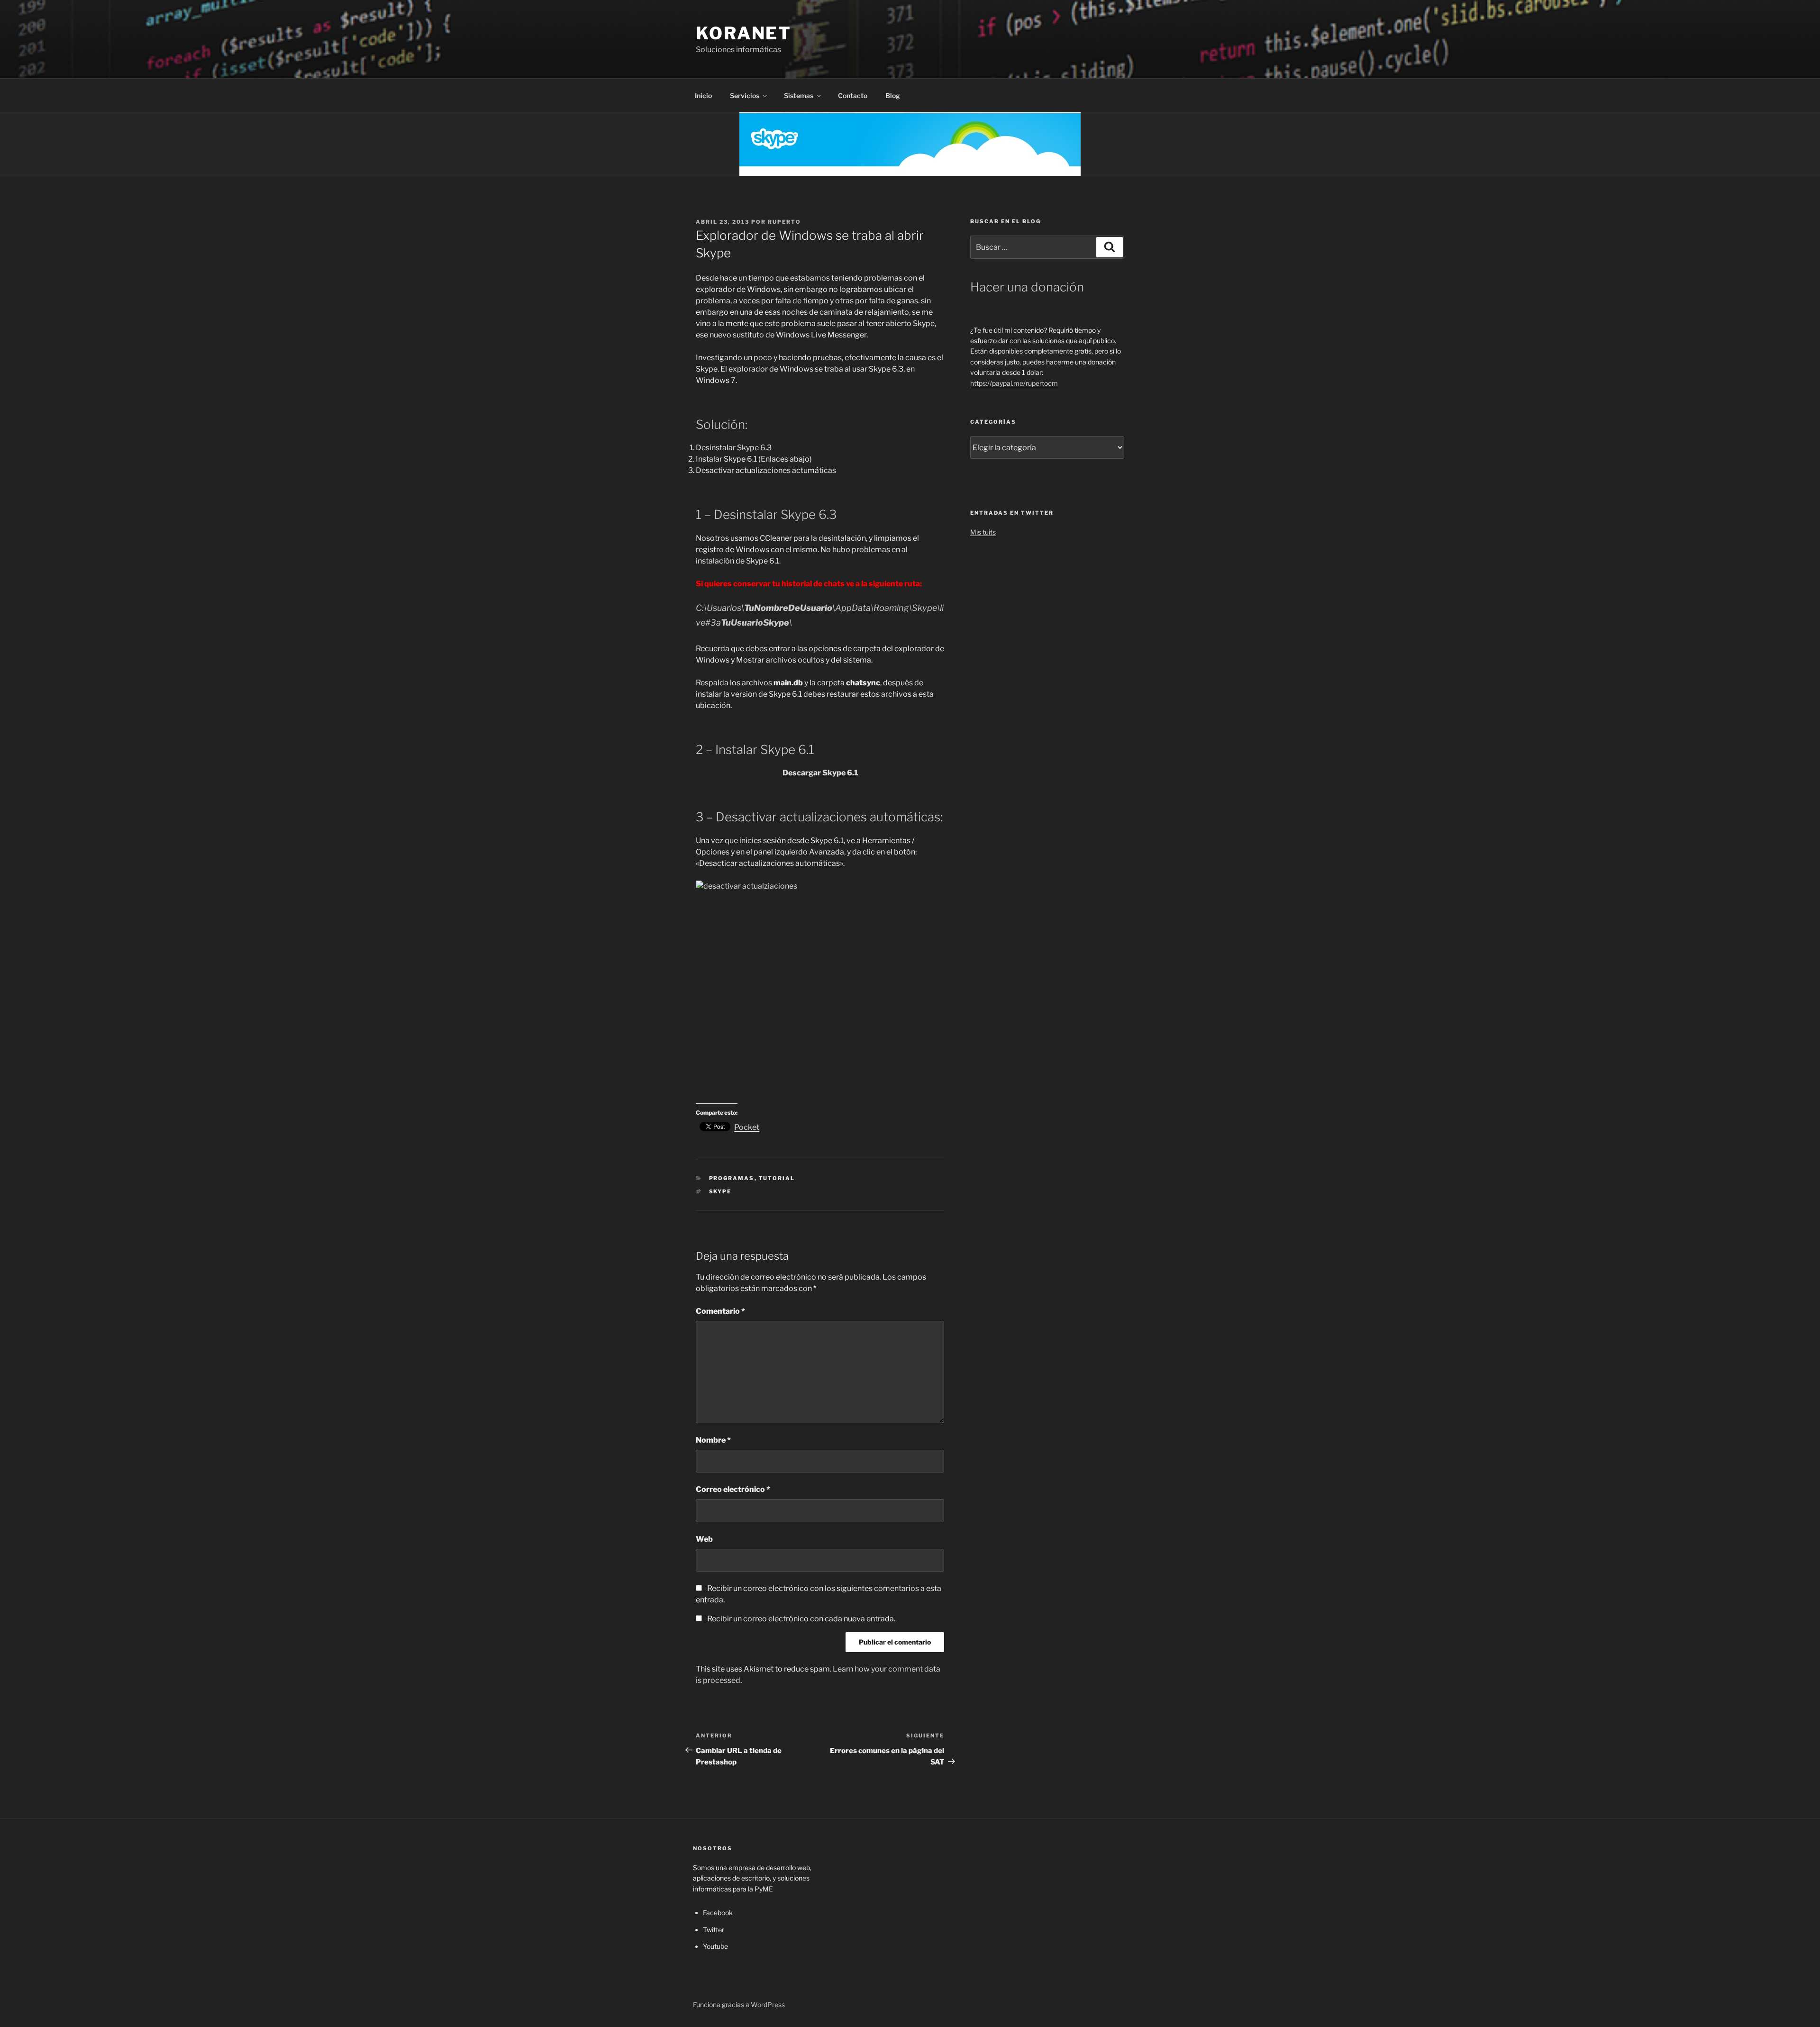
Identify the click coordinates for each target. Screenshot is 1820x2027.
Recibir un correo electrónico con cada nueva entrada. (801, 1619)
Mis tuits (983, 532)
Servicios (745, 95)
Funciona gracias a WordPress (739, 2004)
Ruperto (784, 222)
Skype (720, 1191)
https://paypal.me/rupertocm (1014, 383)
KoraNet (744, 33)
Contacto (853, 95)
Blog (893, 95)
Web (704, 1539)
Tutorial (777, 1178)
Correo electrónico (733, 1489)
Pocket (747, 1127)
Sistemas (799, 95)
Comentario (720, 1311)
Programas (732, 1178)
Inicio (703, 95)
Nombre (713, 1440)
